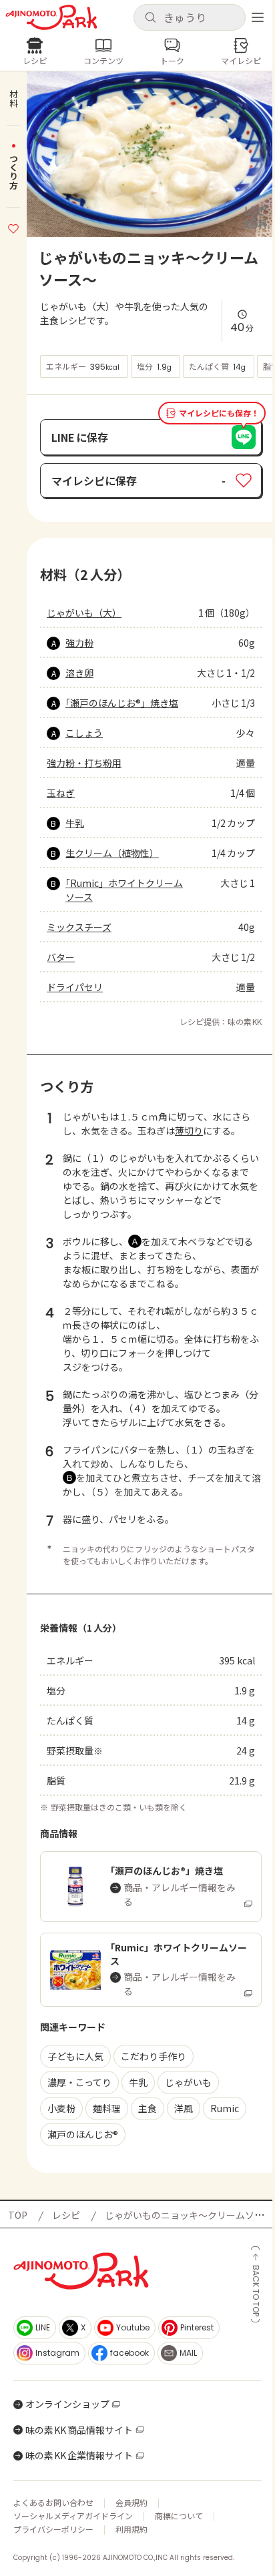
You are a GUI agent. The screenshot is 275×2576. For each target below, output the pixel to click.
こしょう (84, 733)
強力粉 (79, 643)
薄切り (189, 1131)
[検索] (150, 18)
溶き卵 (79, 673)
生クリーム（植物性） (112, 853)
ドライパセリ (75, 987)
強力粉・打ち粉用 (84, 763)
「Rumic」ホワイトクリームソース (124, 890)
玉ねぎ (61, 793)
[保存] (13, 227)
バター (61, 957)
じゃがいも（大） (84, 613)
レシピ (66, 2215)
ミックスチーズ (79, 927)
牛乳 (75, 823)
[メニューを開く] (258, 17)
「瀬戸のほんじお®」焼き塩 (122, 703)
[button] (190, 17)
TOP (18, 2215)
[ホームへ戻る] (51, 17)
